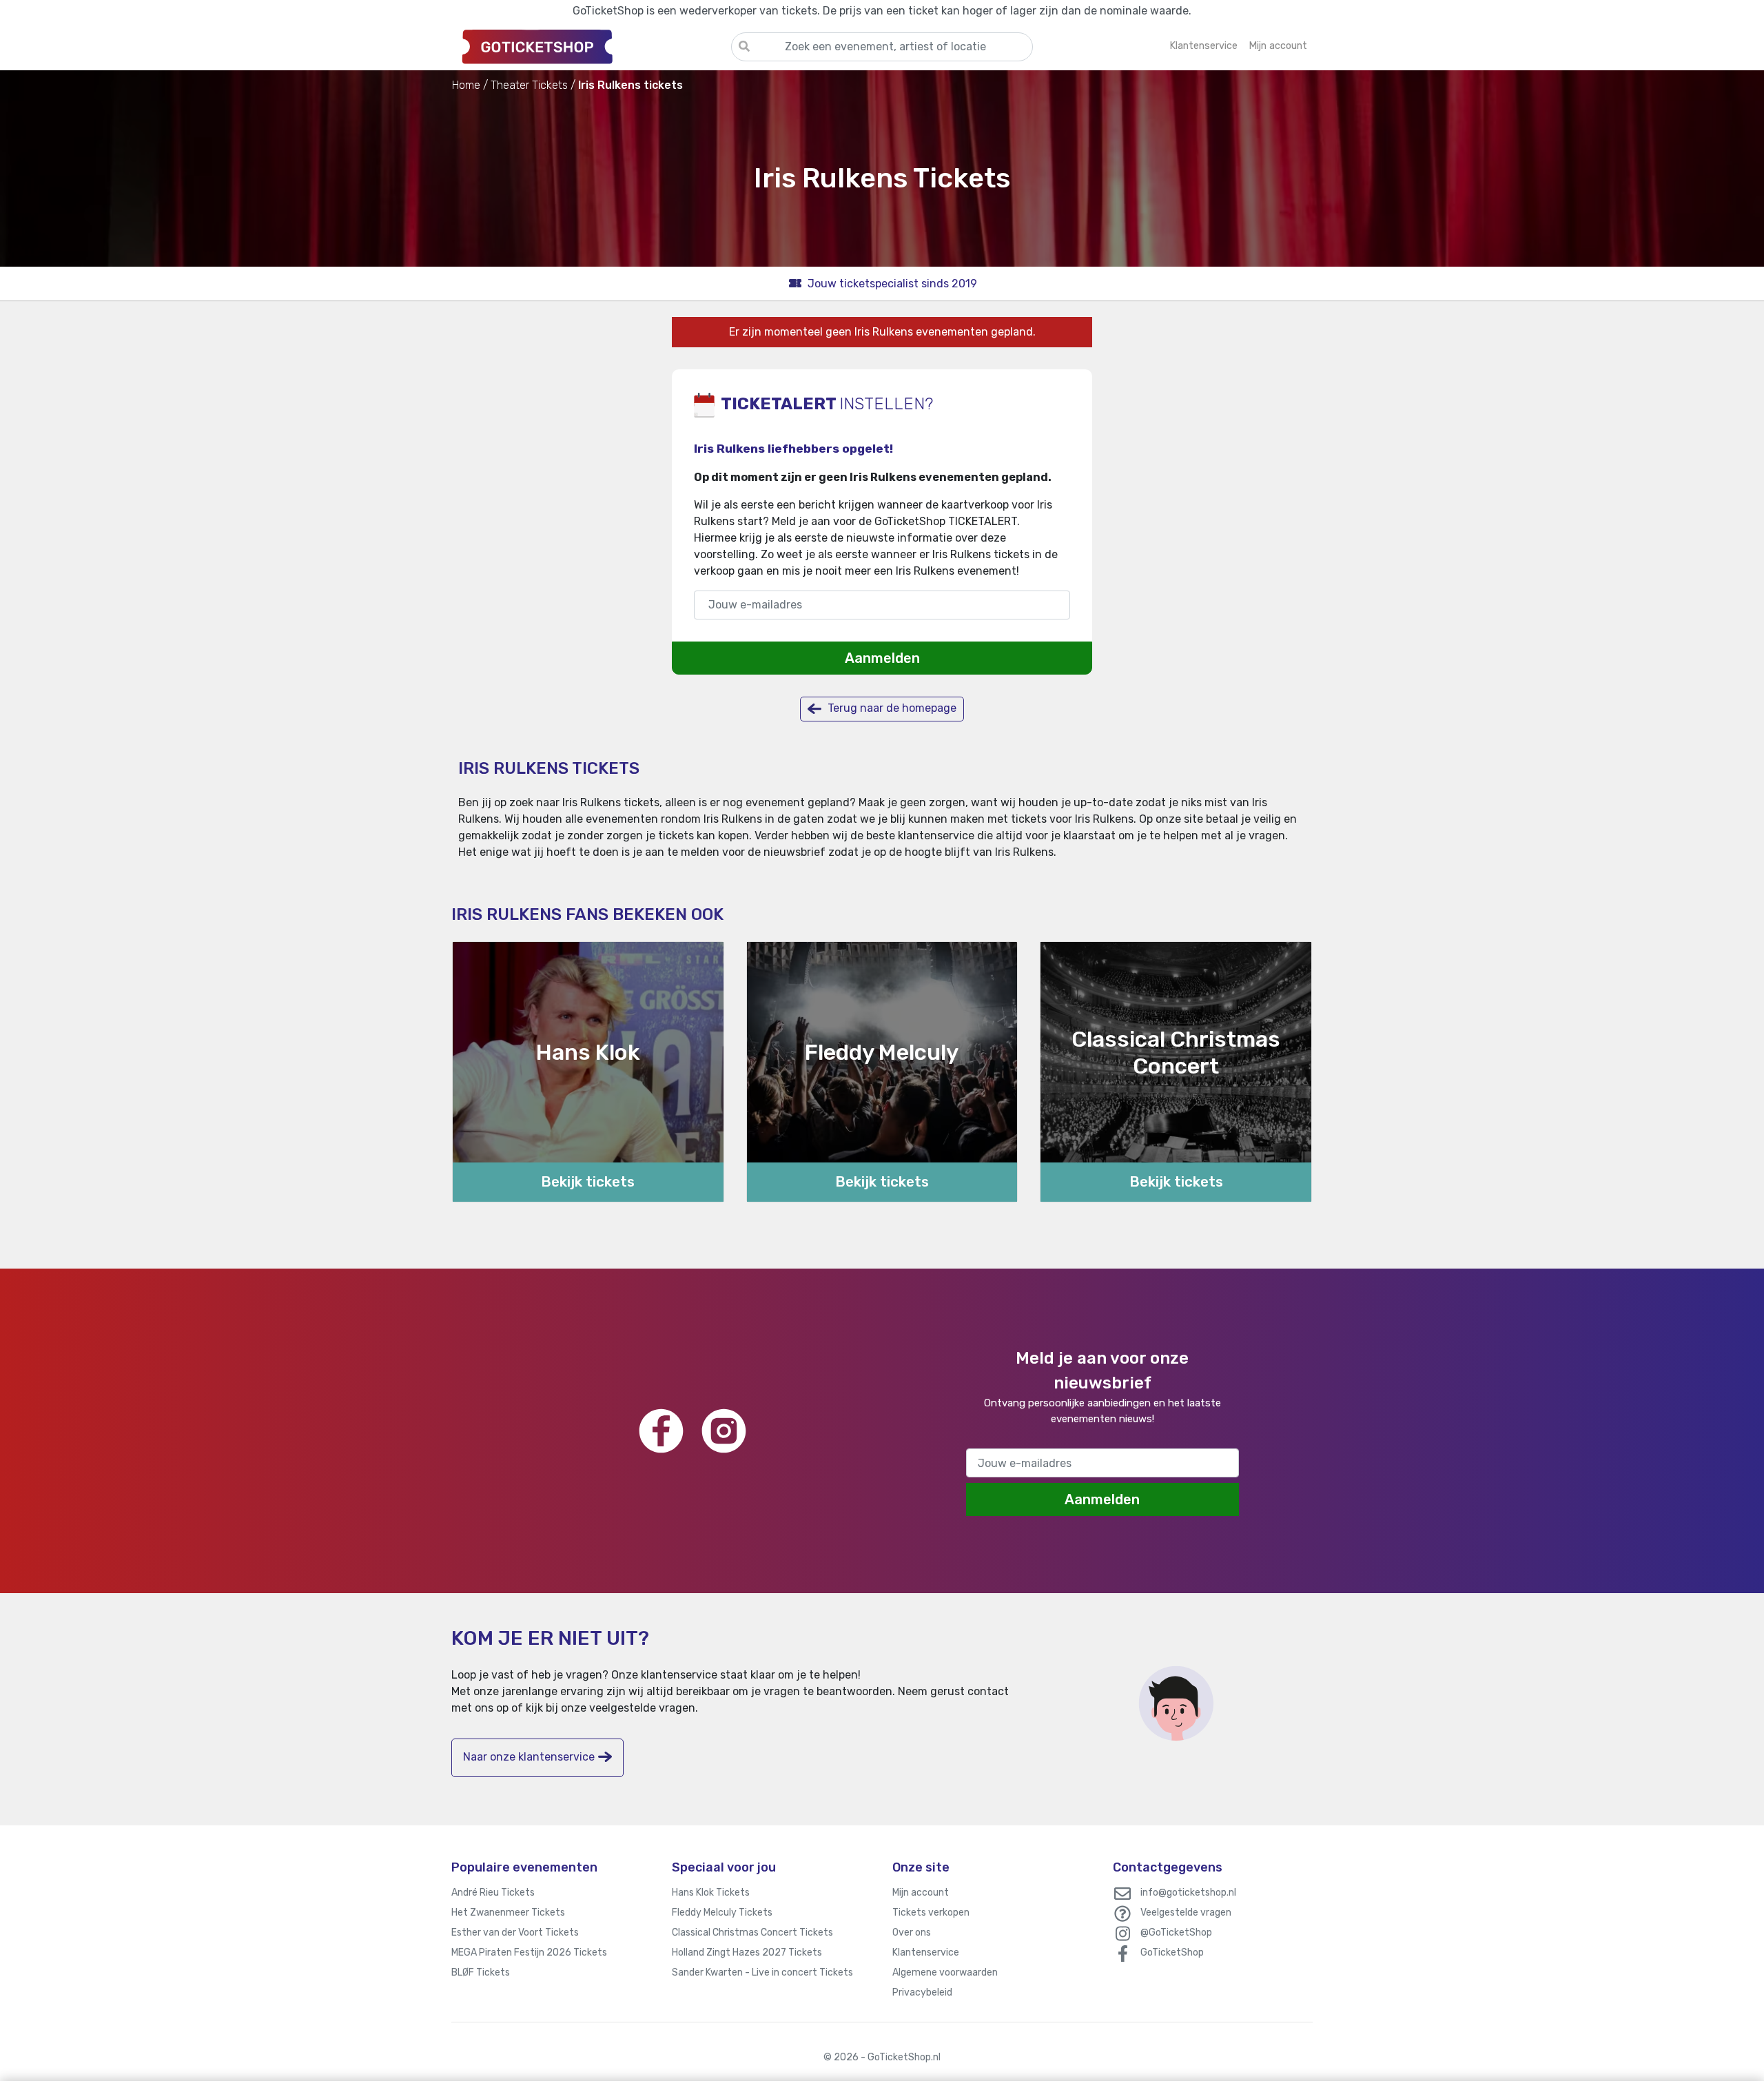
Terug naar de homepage (891, 708)
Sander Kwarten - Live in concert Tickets (762, 1972)
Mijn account (921, 1893)
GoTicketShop (1172, 1952)
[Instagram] (724, 1431)
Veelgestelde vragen (1186, 1913)
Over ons (912, 1933)
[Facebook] (661, 1431)
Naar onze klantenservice (529, 1757)
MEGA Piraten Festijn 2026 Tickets (529, 1952)
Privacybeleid (922, 1992)
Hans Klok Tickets (711, 1893)
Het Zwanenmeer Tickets (508, 1913)
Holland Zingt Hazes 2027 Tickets (747, 1952)
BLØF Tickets (481, 1972)
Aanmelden (882, 658)
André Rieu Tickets (493, 1893)
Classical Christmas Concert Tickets (752, 1933)
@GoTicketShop (1176, 1933)
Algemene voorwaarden (945, 1972)
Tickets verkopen (931, 1913)
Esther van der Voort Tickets (515, 1933)
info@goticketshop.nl (1188, 1893)
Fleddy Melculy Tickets (722, 1913)
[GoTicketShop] (591, 46)
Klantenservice (926, 1952)
